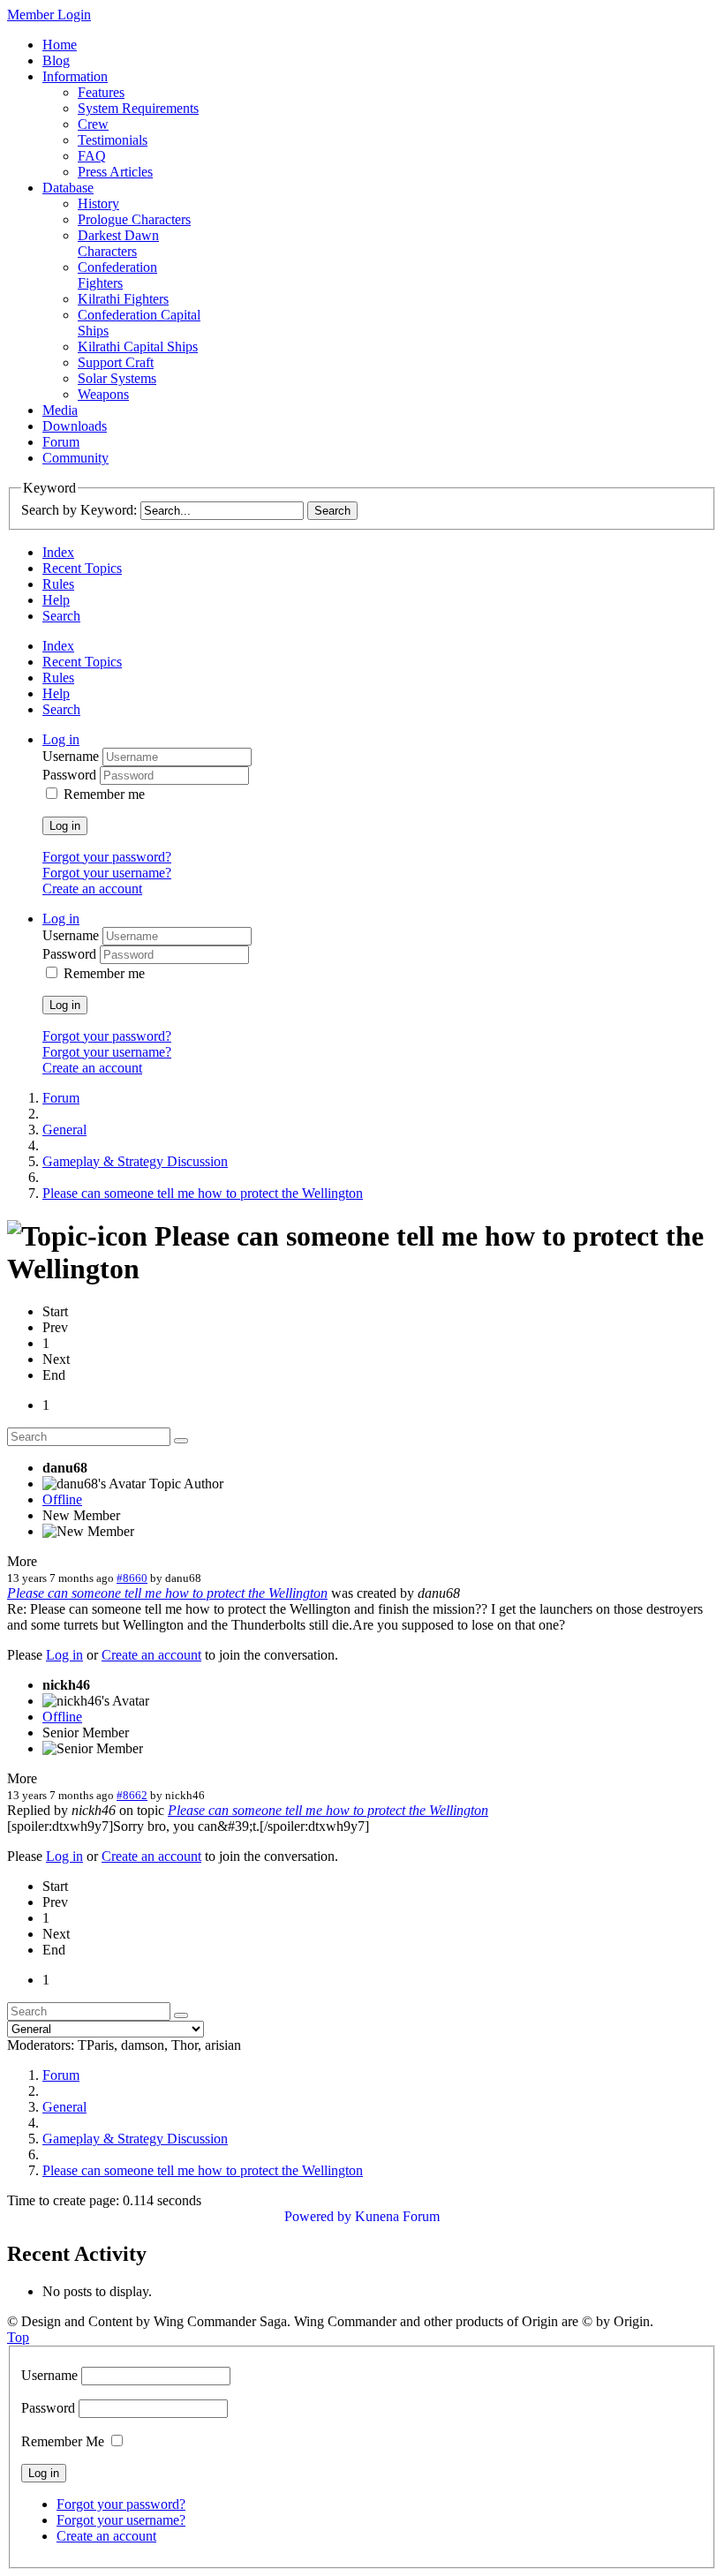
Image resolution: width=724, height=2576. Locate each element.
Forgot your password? (107, 857)
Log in (65, 826)
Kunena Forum (397, 2216)
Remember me (104, 794)
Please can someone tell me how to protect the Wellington (167, 1593)
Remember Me (63, 2441)
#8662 (132, 1795)
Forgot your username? (107, 873)
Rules (58, 584)
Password (71, 775)
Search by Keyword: (79, 510)
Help (56, 600)
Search (61, 616)
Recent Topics (82, 568)
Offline (62, 1499)
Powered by (318, 2216)
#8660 (132, 1578)
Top (18, 2337)
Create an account (92, 889)
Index (58, 552)
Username (72, 756)
